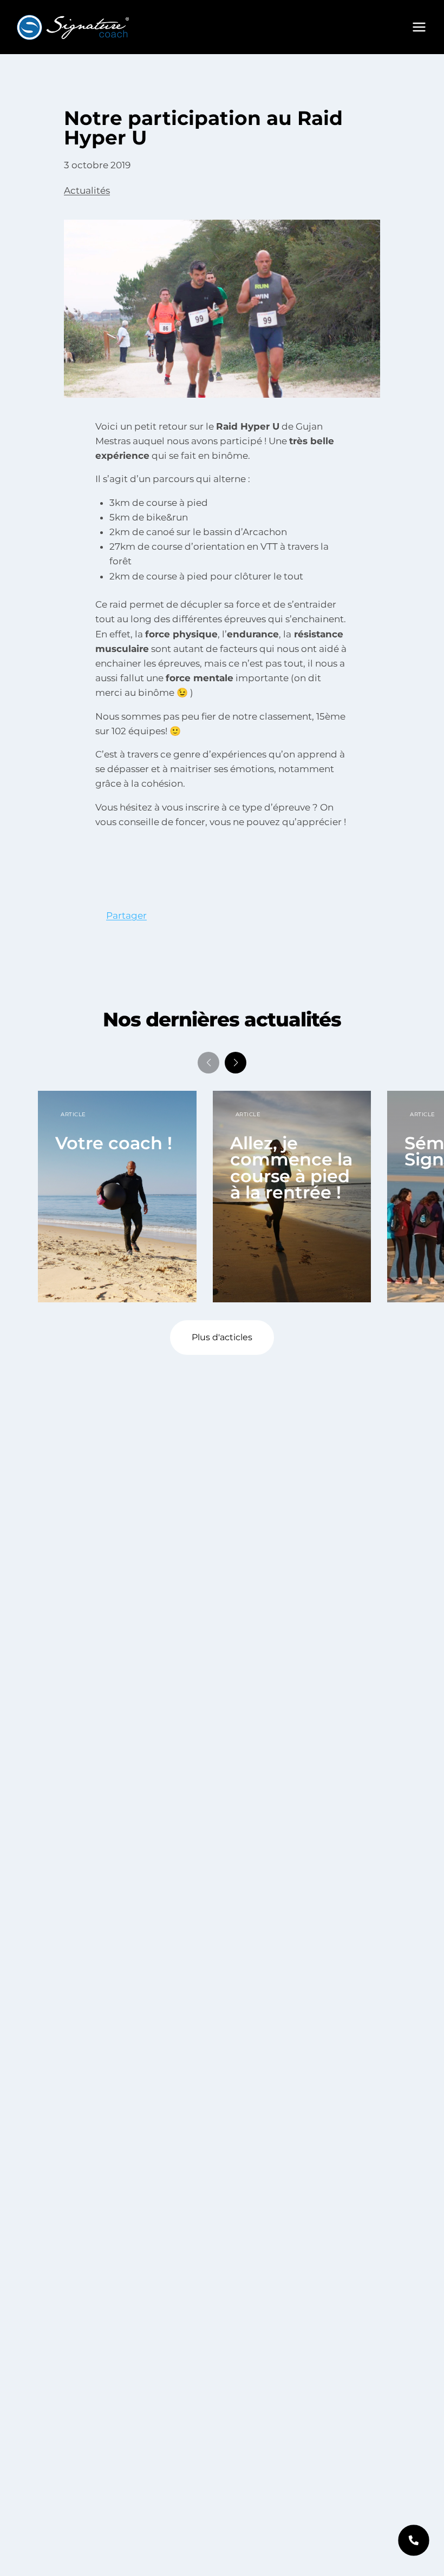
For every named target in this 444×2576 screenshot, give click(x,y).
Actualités (87, 190)
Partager (126, 915)
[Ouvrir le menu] (419, 27)
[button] (236, 1063)
